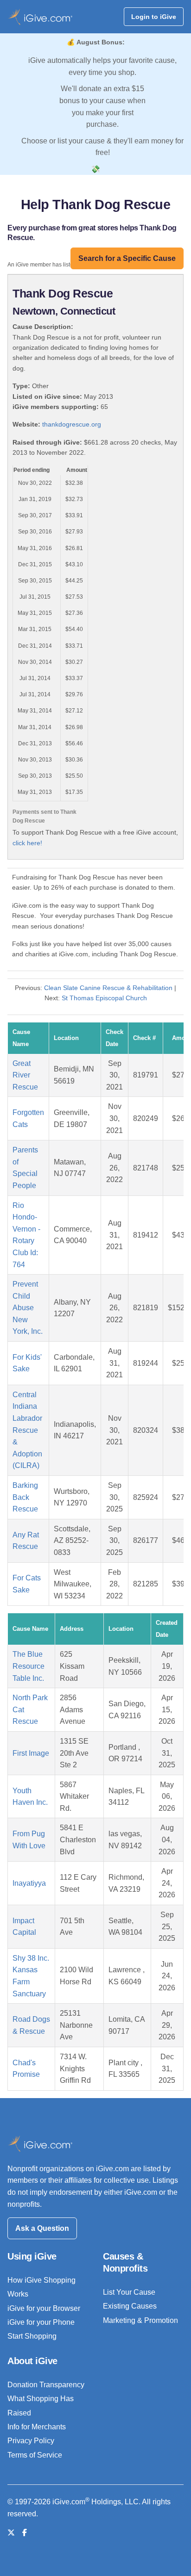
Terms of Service (35, 2455)
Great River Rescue (25, 1075)
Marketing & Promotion (140, 2320)
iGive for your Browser (44, 2308)
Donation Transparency (46, 2385)
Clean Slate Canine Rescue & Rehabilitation (108, 988)
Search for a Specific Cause (127, 258)
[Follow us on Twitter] (11, 2533)
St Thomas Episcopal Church (104, 998)
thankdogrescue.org (72, 424)
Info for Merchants (37, 2427)
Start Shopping (32, 2336)
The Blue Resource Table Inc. (29, 1666)
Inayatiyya (29, 1883)
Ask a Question (42, 2228)
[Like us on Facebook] (25, 2533)
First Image (31, 1753)
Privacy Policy (31, 2441)
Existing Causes (130, 2306)
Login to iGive (154, 17)
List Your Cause (129, 2292)
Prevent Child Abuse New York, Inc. (28, 1308)
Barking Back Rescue (25, 1497)
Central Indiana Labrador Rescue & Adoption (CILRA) (27, 1430)
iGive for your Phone (41, 2322)
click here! (27, 843)
